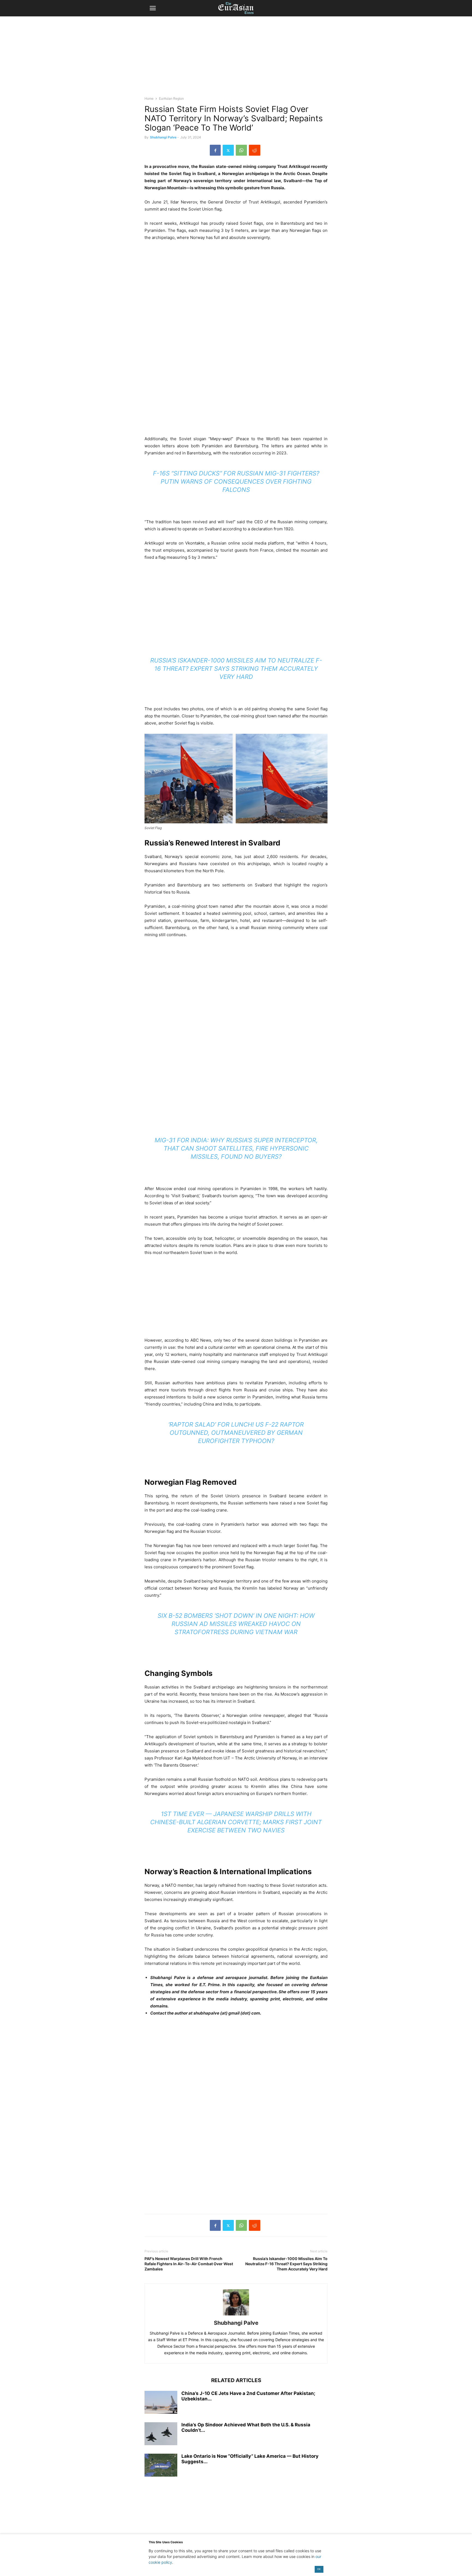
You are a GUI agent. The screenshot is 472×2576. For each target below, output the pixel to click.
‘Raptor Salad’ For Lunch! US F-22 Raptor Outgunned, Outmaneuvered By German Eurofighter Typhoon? (236, 1433)
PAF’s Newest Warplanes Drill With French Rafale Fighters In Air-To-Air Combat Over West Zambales (189, 2264)
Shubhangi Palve (163, 137)
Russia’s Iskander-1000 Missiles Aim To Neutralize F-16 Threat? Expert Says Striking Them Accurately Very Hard (236, 669)
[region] (236, 59)
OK (319, 2569)
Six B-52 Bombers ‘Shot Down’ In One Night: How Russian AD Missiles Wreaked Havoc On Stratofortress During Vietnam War (236, 1624)
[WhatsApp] (241, 150)
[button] (153, 8)
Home (149, 98)
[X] (228, 150)
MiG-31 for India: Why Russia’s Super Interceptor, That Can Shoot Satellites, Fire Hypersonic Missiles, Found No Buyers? (236, 1148)
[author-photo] (236, 2315)
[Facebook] (215, 150)
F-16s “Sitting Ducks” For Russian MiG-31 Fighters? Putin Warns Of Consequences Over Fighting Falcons (236, 481)
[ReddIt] (255, 150)
